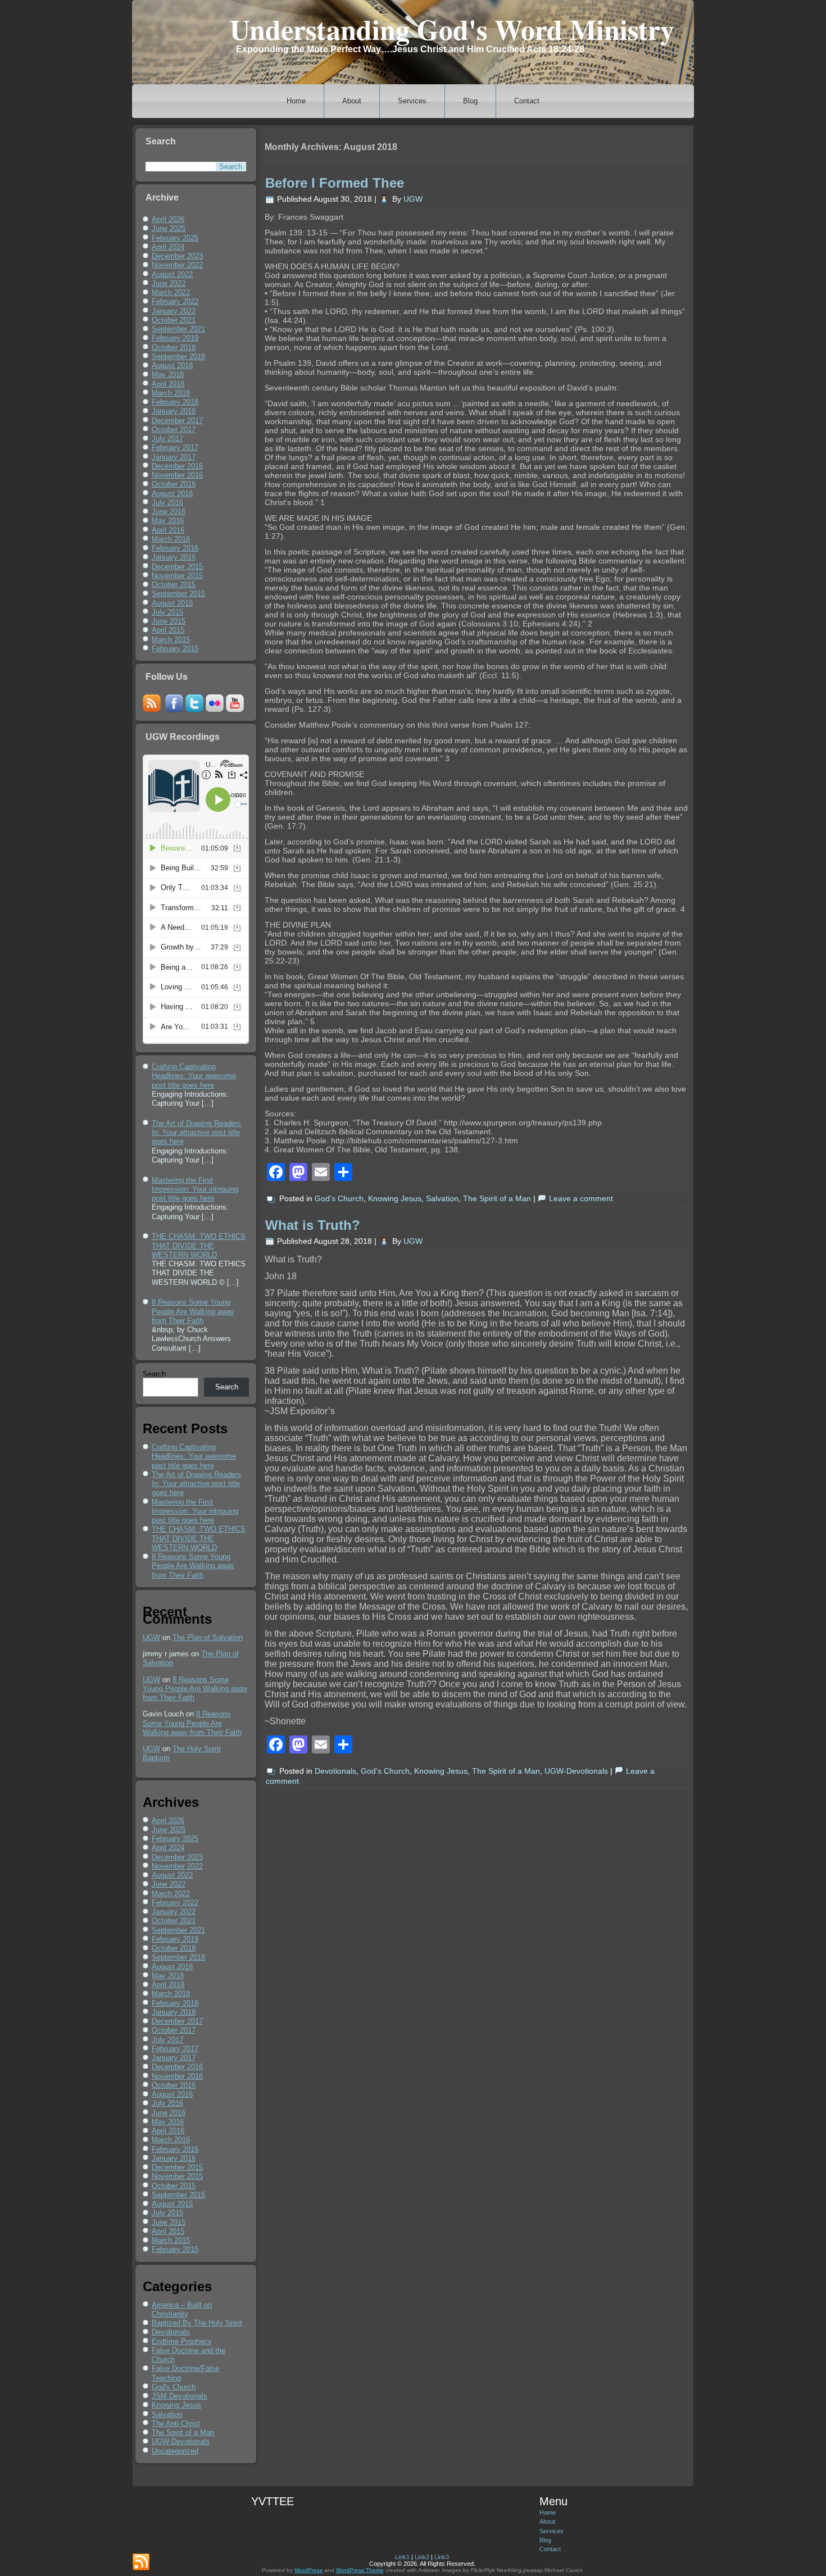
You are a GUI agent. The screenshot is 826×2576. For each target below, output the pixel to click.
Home (296, 101)
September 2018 (178, 356)
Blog (470, 101)
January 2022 (174, 311)
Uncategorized (175, 2451)
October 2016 (174, 484)
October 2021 (174, 320)
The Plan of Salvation (208, 1637)
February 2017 (175, 447)
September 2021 (178, 329)
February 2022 (175, 301)
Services (412, 101)
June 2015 (169, 621)
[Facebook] (174, 710)
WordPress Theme (360, 2570)
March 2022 (171, 292)
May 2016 (168, 521)
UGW (151, 1637)
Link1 (402, 2557)
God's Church (174, 2387)
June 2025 (169, 228)
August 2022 (172, 274)
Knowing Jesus (176, 2405)
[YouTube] (235, 710)
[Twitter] (194, 710)
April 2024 (168, 247)
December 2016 (177, 466)
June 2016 (169, 512)
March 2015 (171, 640)
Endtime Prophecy (182, 2341)
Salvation (167, 2414)
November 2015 (177, 576)
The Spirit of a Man (183, 2432)
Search (154, 1374)
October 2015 (174, 585)
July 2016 (167, 503)
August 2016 (172, 494)
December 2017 (177, 421)
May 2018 (168, 374)
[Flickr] (215, 710)
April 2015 (168, 630)
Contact (527, 101)
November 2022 (177, 265)
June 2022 (169, 283)
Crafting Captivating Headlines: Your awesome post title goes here (194, 1456)
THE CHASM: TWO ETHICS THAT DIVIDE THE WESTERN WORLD (199, 1538)
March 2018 (171, 393)
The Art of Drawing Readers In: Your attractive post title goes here (196, 1484)
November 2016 (177, 475)
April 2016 (168, 530)
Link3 (442, 2557)
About (352, 101)
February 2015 (175, 649)
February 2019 (175, 338)
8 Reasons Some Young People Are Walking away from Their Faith (193, 1566)
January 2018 (174, 411)
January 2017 (174, 457)
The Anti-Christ (176, 2423)
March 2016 (171, 539)
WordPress (308, 2570)
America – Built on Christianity (182, 2309)
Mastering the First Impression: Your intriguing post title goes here (195, 1511)
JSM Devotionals (180, 2396)
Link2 (422, 2557)
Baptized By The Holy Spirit (197, 2323)
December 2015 (177, 567)
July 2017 (167, 439)
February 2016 (175, 548)
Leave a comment (581, 1198)
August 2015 (172, 603)
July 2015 (167, 612)
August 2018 (172, 365)
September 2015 (178, 594)
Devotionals (171, 2332)
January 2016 (174, 557)
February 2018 (175, 402)
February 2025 (175, 238)
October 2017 (174, 430)
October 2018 (174, 347)
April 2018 (168, 384)
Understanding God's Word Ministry (452, 29)
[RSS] (152, 710)
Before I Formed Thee (335, 183)
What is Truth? (313, 1225)
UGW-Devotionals (181, 2441)
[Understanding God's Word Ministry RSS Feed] (141, 2563)
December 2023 (177, 256)
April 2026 (168, 219)
